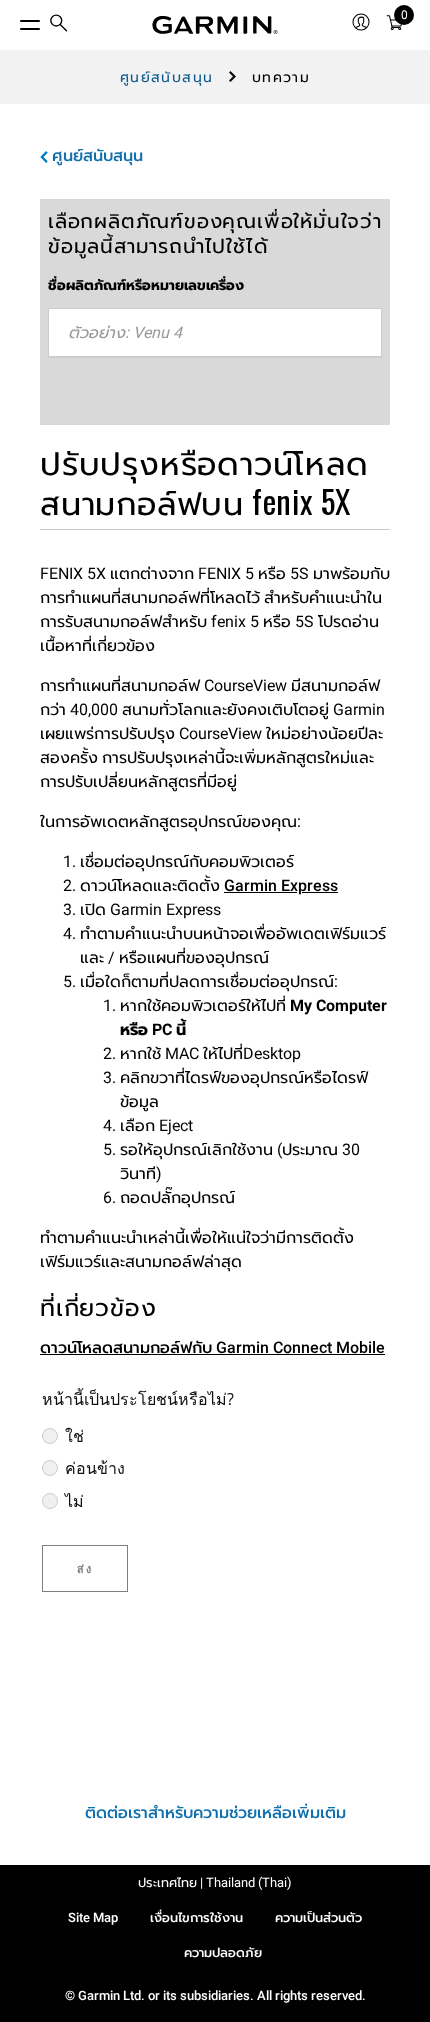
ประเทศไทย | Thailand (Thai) (215, 1882)
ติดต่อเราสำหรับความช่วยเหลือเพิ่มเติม (215, 1812)
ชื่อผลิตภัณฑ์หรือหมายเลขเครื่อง (146, 285)
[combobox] (215, 333)
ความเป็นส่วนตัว (318, 1917)
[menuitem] (59, 25)
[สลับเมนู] (12, 20)
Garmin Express (281, 885)
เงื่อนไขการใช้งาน (196, 1917)
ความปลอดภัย (223, 1952)
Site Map (93, 1917)
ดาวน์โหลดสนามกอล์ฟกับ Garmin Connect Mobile (212, 1347)
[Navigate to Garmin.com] (215, 25)
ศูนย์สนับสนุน (167, 77)
